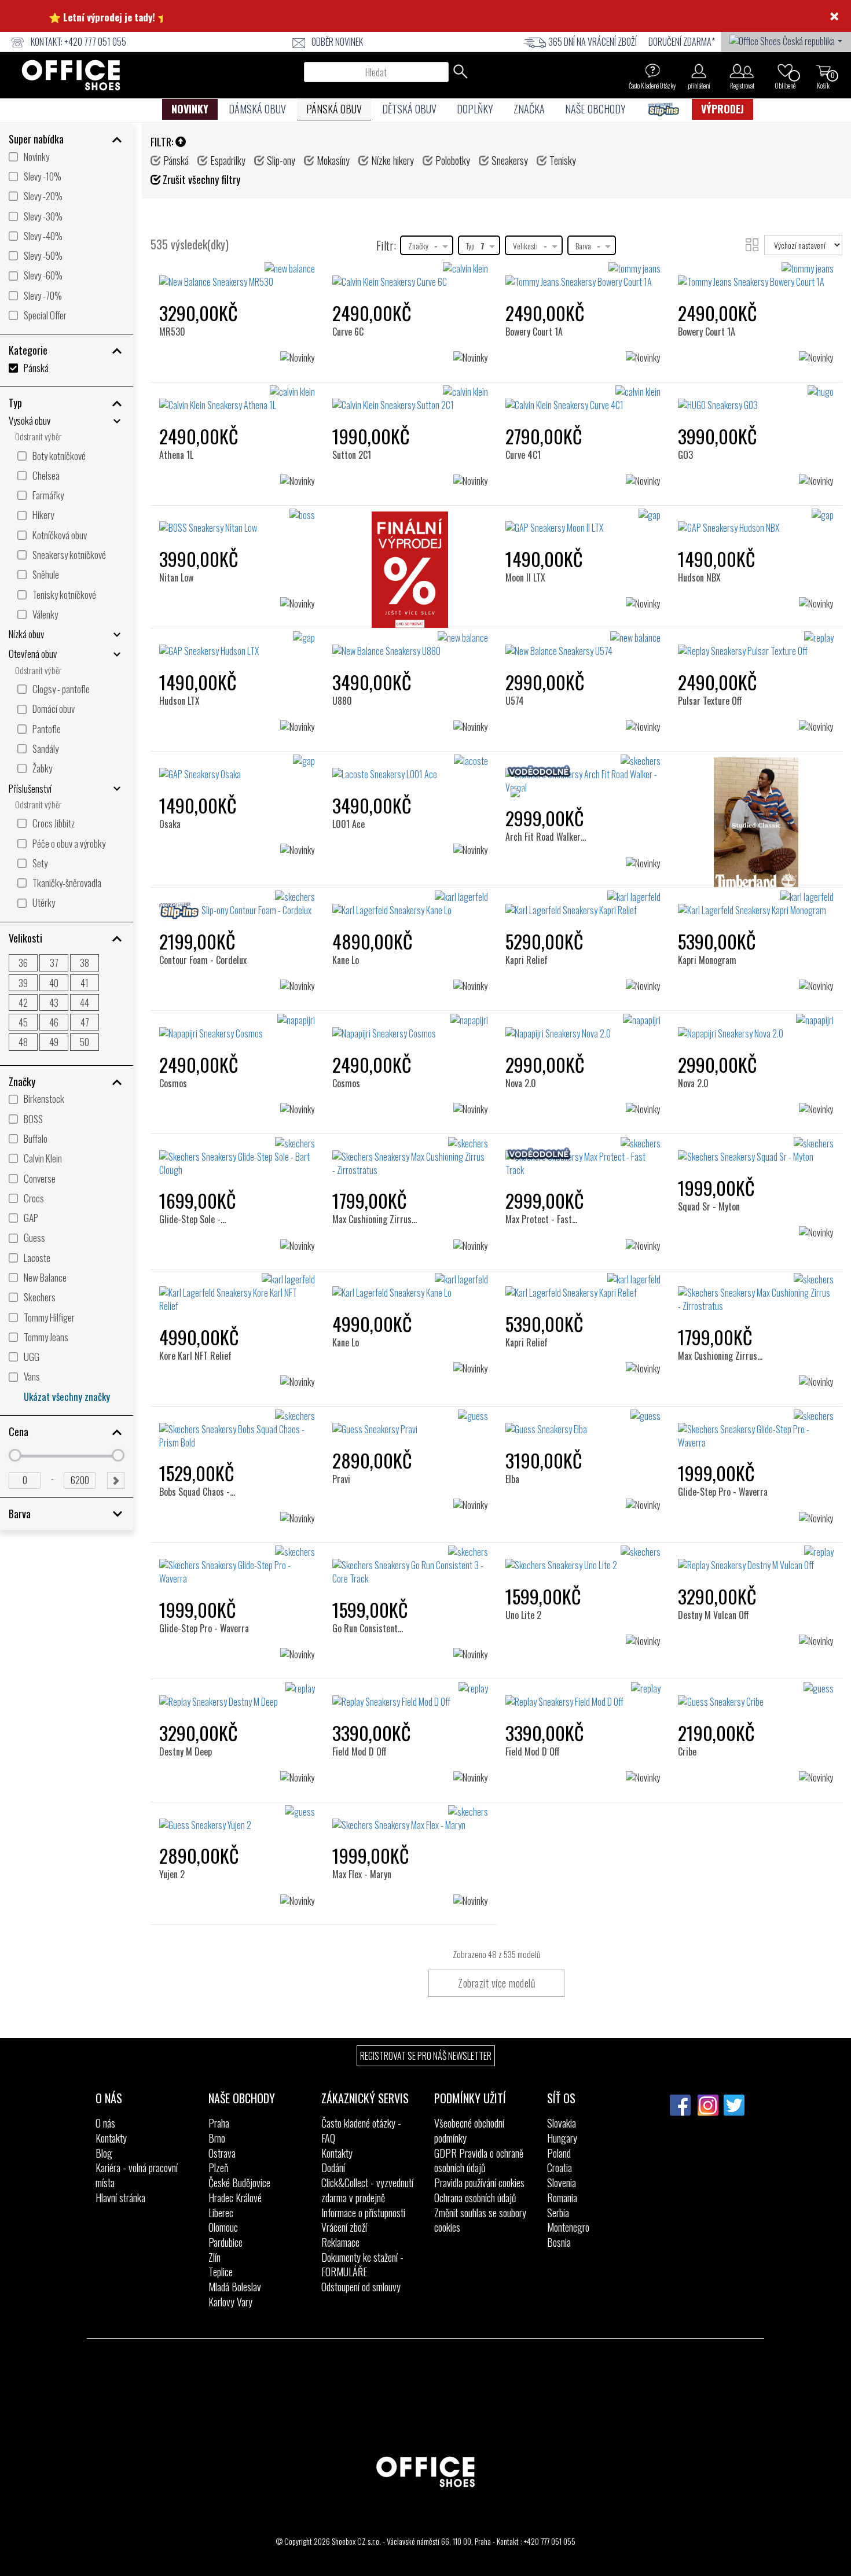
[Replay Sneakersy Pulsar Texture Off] (756, 645)
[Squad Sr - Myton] (711, 1156)
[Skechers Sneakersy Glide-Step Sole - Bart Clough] (237, 1157)
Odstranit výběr (38, 437)
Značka (529, 109)
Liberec (221, 2213)
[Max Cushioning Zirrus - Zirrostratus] (390, 1163)
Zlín (214, 2257)
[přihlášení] (699, 71)
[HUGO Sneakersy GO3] (756, 399)
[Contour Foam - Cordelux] (205, 910)
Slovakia (562, 2123)
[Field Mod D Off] (362, 1701)
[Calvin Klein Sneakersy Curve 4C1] (583, 399)
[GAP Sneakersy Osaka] (237, 768)
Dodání (333, 2167)
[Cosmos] (178, 1033)
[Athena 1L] (181, 405)
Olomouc (223, 2227)
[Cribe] (692, 1701)
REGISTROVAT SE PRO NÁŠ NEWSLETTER (426, 2056)
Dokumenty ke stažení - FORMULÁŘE (362, 2265)
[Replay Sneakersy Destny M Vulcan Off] (756, 1559)
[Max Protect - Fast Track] (551, 1156)
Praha (219, 2123)
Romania (562, 2198)
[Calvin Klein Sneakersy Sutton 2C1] (410, 399)
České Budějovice (239, 2183)
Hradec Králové (235, 2198)
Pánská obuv (334, 109)
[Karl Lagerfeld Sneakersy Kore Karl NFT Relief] (237, 1293)
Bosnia (559, 2242)
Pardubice (225, 2242)
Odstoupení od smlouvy (361, 2287)
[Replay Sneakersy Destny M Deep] (237, 1695)
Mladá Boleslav (235, 2287)
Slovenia (562, 2183)
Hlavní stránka (120, 2198)
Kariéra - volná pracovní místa (137, 2175)
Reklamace (340, 2242)
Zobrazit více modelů (496, 1983)
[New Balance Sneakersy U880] (410, 645)
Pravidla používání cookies (479, 2183)
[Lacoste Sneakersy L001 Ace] (410, 768)
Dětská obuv (409, 109)
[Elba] (517, 1429)
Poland (559, 2153)
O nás (105, 2123)
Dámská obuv (257, 109)
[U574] (519, 651)
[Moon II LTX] (529, 528)
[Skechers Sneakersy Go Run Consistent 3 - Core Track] (410, 1565)
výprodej (722, 109)
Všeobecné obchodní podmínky (469, 2130)
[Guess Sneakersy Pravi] (410, 1423)
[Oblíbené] (785, 71)
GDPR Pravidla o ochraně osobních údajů (479, 2161)
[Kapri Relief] (529, 910)
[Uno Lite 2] (527, 1565)
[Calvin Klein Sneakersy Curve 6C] (410, 275)
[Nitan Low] (180, 528)
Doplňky (475, 109)
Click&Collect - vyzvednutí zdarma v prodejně (367, 2190)
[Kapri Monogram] (710, 910)
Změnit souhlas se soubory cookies (480, 2220)
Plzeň (218, 2167)
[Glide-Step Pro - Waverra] (724, 1429)
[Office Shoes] (71, 75)
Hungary (562, 2138)
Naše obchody (595, 109)
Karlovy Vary (230, 2302)
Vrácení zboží (344, 2227)
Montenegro (568, 2227)
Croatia (560, 2167)
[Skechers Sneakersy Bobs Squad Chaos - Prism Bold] (237, 1429)
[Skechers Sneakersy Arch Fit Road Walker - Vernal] (583, 774)
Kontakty (111, 2138)
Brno (217, 2138)
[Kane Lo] (350, 910)
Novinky (190, 109)
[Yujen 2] (176, 1825)
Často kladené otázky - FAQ (361, 2130)
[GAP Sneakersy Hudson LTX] (237, 645)
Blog (104, 2153)
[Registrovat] (742, 71)
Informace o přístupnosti (363, 2213)
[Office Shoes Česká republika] (786, 40)
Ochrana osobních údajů (475, 2198)
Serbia (558, 2213)
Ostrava (222, 2153)
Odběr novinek (337, 42)
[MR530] (177, 281)
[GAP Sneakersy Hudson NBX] (756, 522)
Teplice (221, 2272)
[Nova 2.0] (525, 1033)
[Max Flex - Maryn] (365, 1825)
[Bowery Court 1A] (538, 281)
